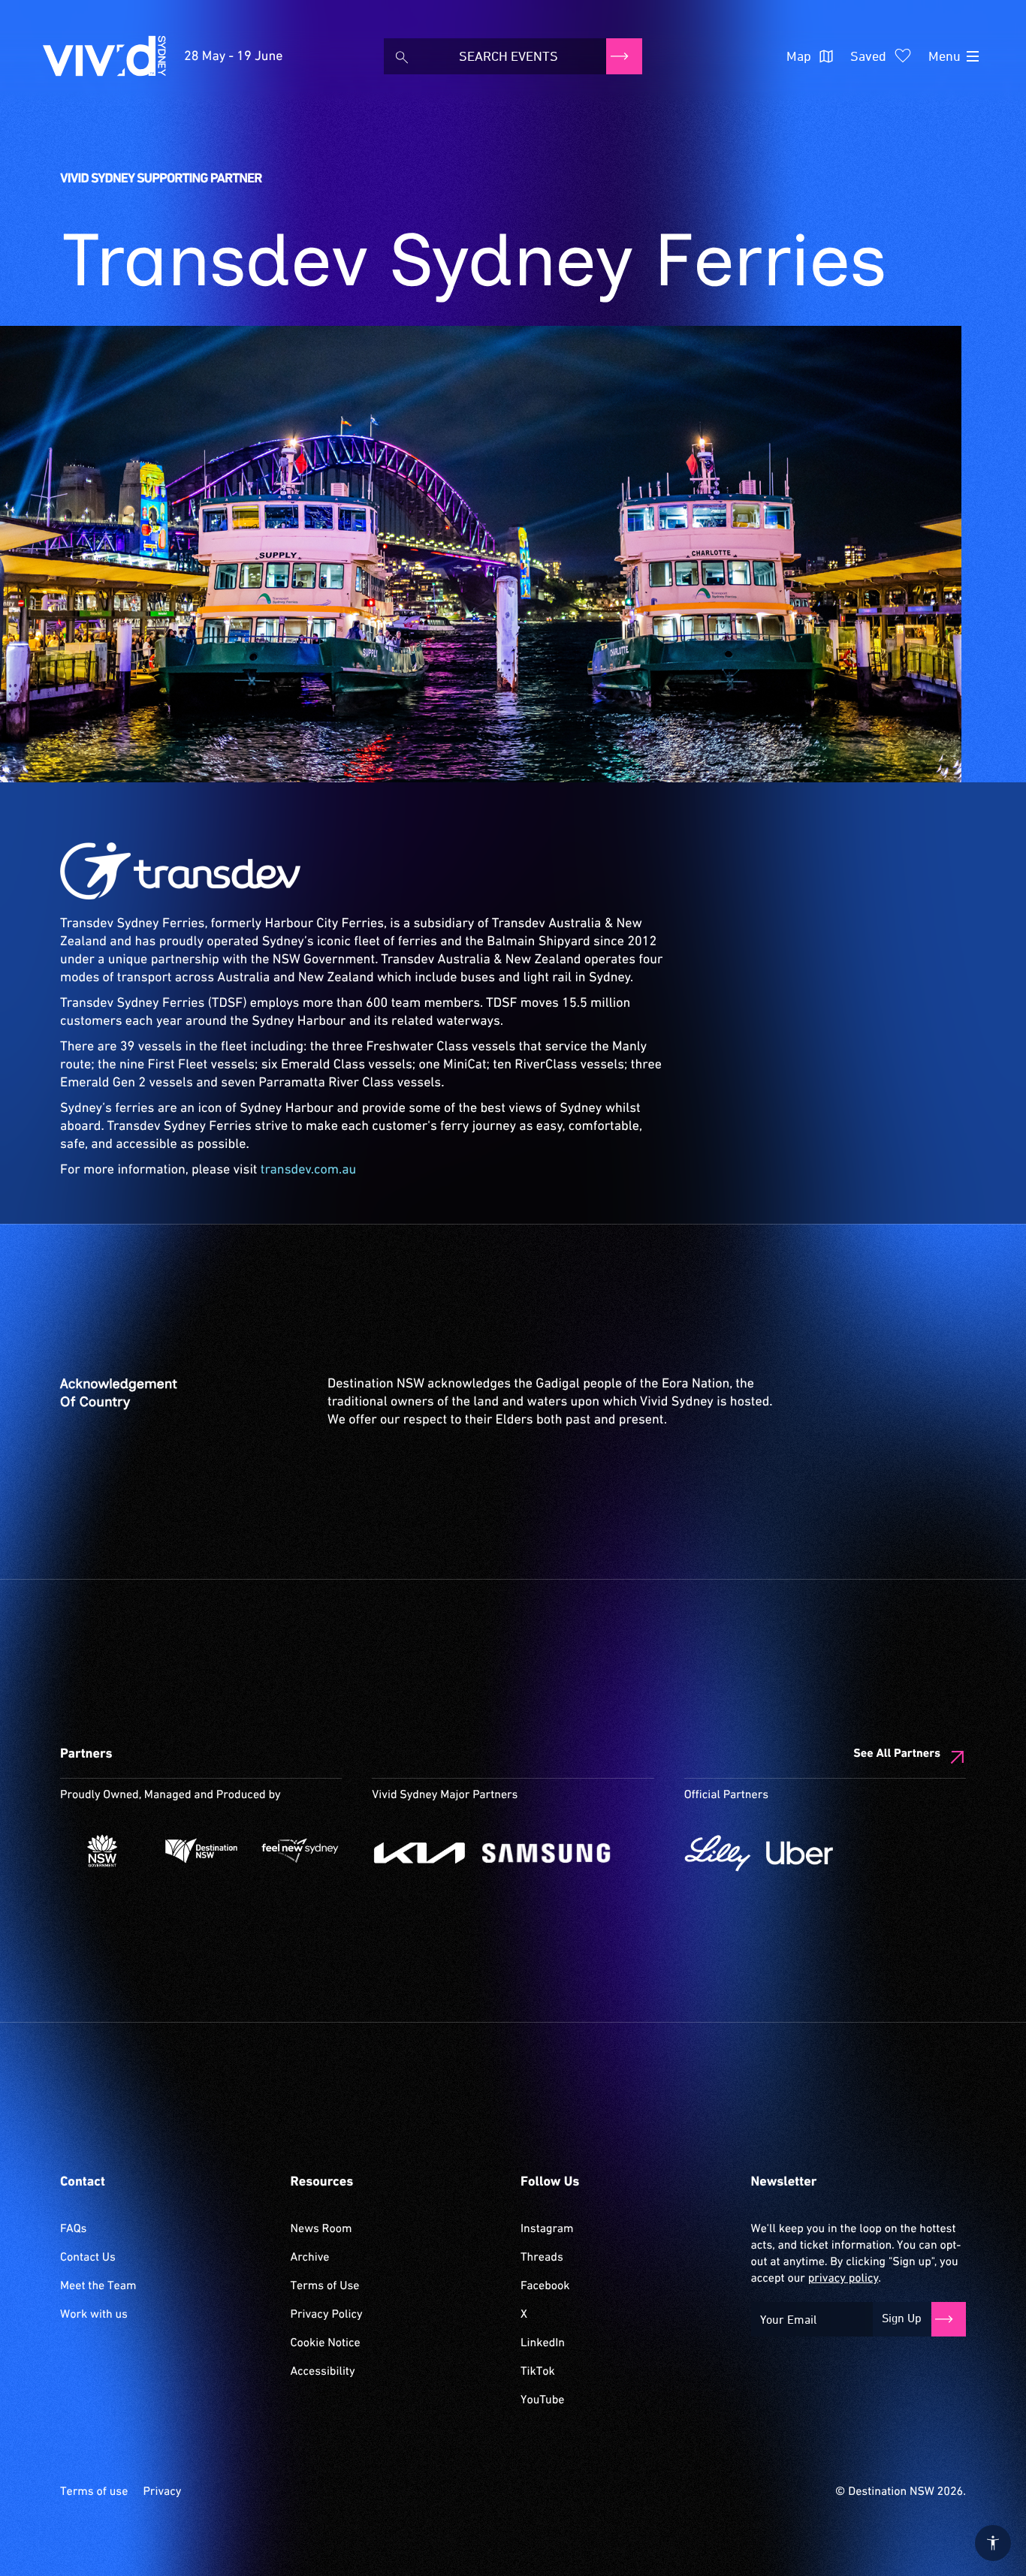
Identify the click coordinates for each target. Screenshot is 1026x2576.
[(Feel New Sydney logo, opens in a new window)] (300, 1851)
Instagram (547, 2229)
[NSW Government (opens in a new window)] (102, 1851)
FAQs (73, 2229)
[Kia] (419, 1853)
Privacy (162, 2492)
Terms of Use (325, 2286)
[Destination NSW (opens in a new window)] (201, 1851)
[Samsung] (546, 1853)
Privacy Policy (327, 2315)
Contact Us (88, 2258)
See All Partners (897, 1754)
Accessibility (323, 2372)
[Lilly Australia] (718, 1853)
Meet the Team (98, 2286)
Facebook (545, 2286)
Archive (310, 2258)
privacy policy (843, 2279)
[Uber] (800, 1853)
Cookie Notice (326, 2343)
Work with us (94, 2315)
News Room (321, 2229)
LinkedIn (543, 2343)
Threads (542, 2258)
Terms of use (94, 2492)
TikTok (538, 2372)
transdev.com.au (308, 1170)
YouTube (542, 2400)
